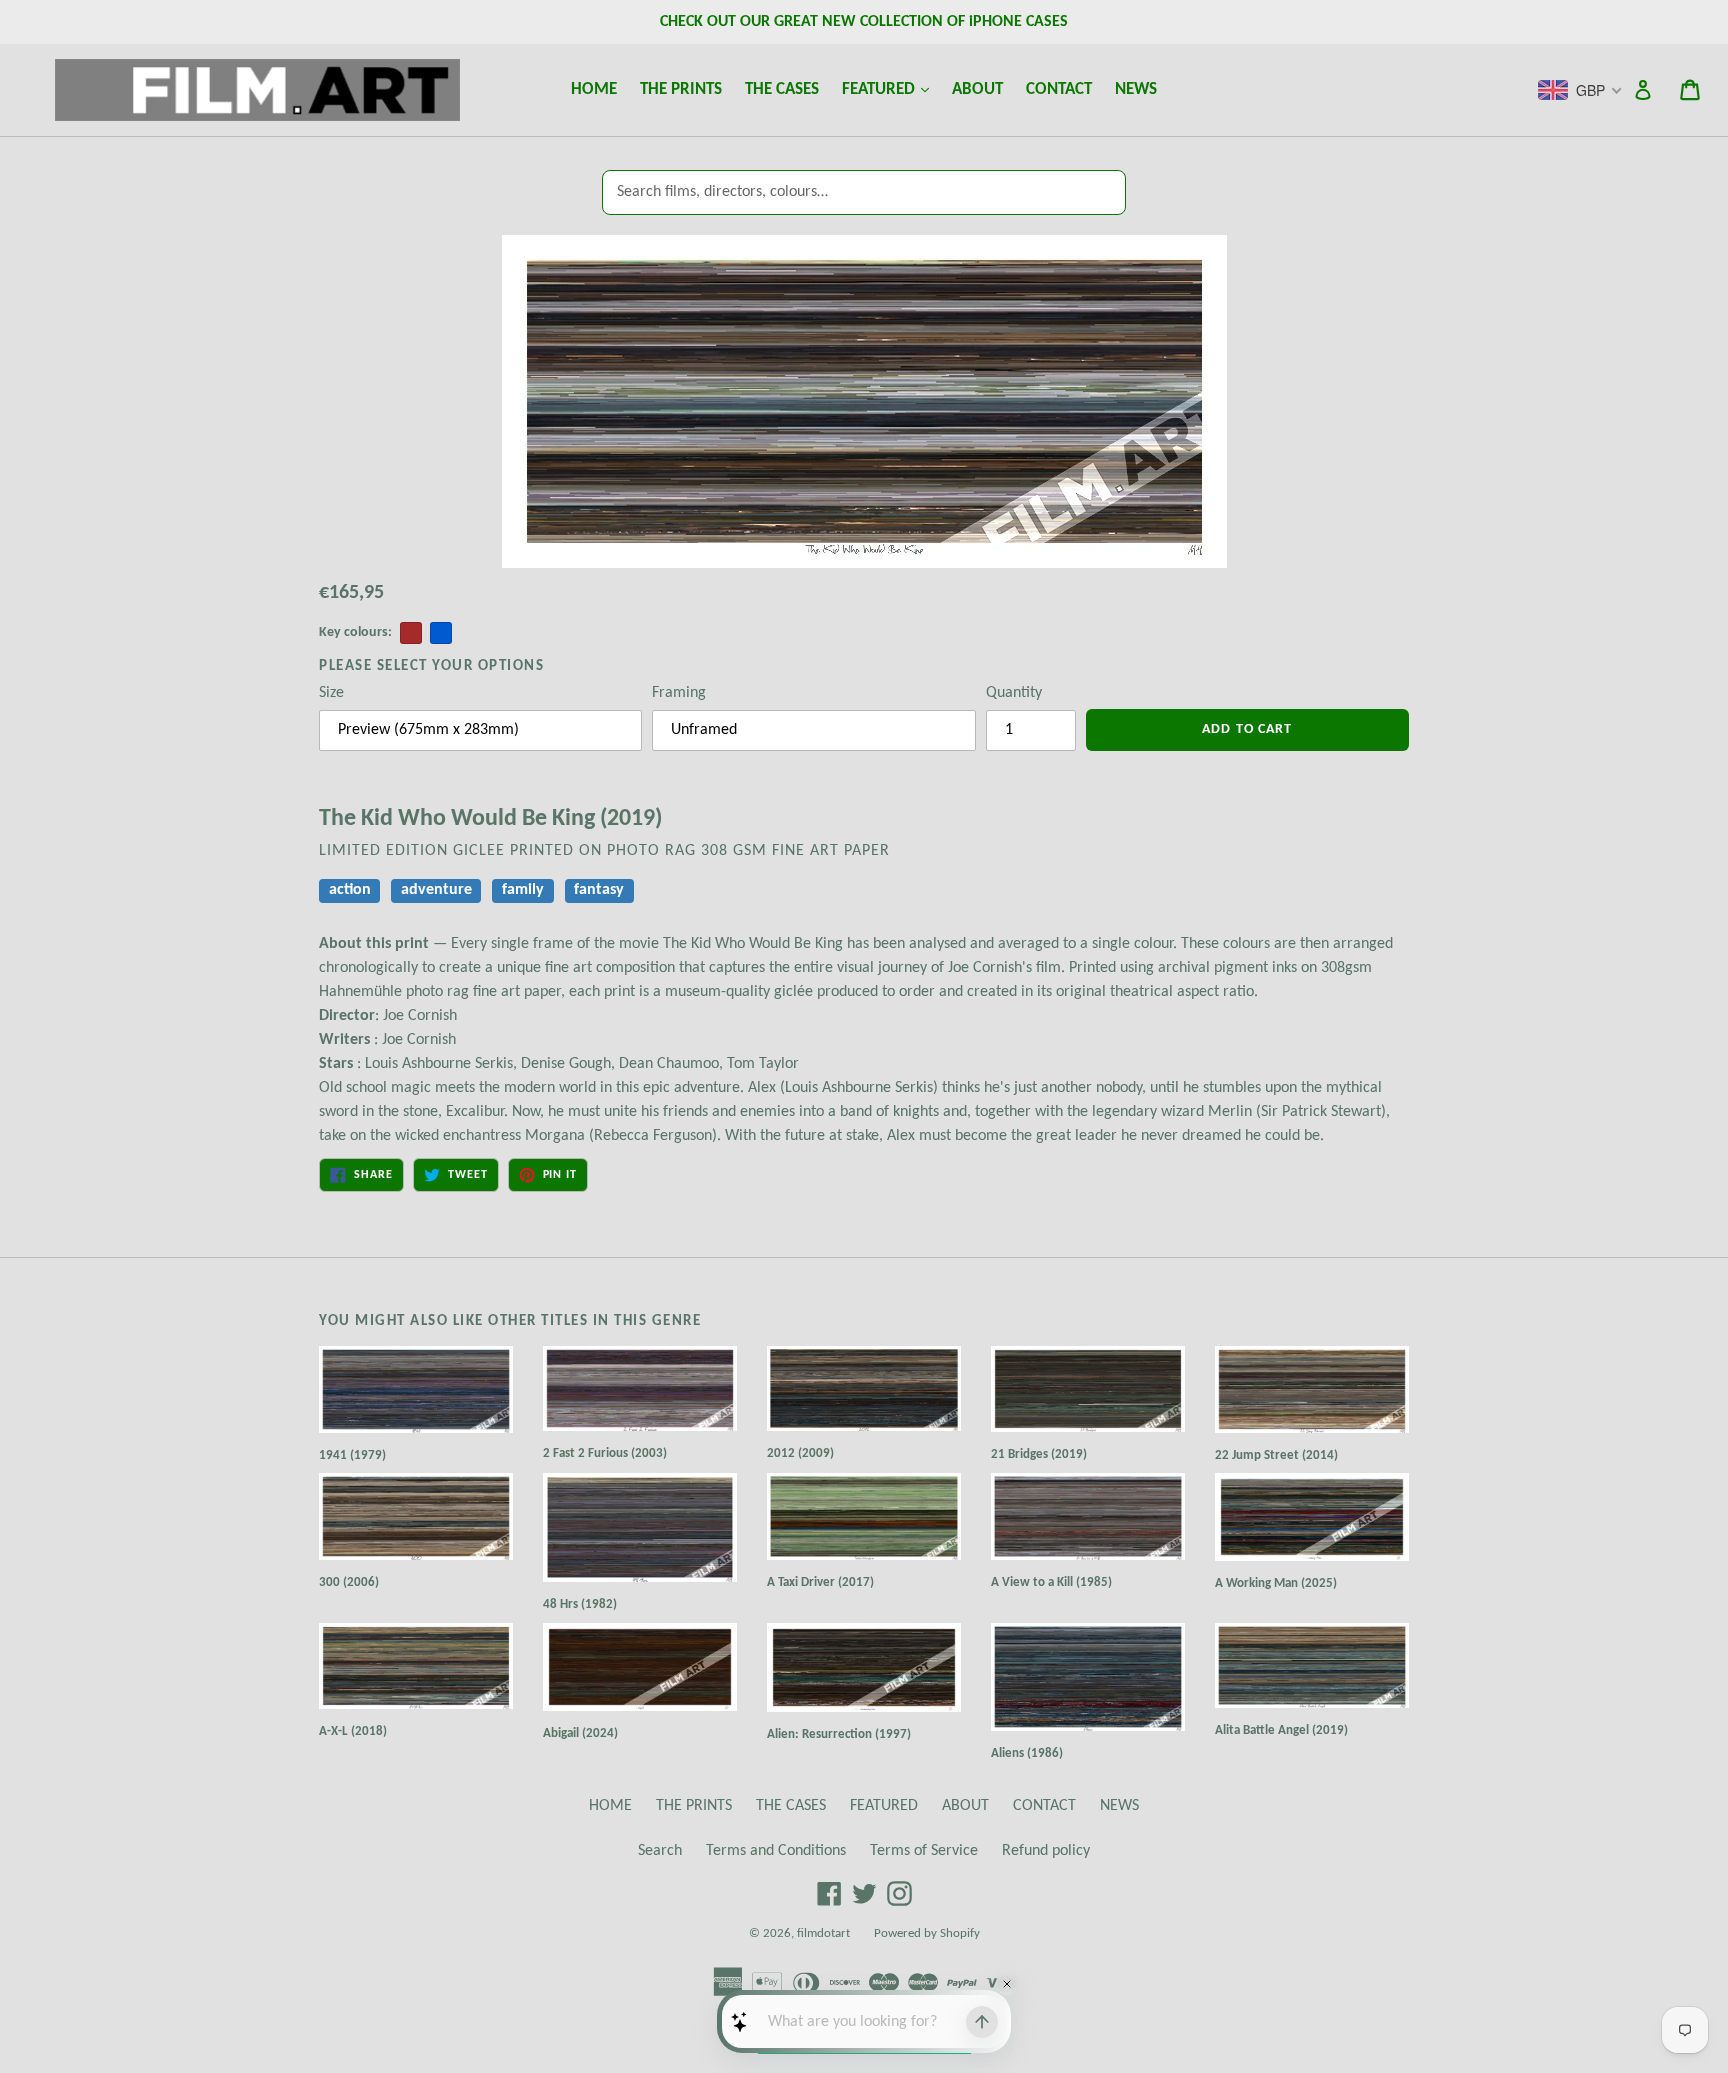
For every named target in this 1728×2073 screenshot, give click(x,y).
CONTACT (1059, 89)
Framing (679, 693)
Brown (411, 633)
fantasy (599, 890)
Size (331, 693)
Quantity (1014, 693)
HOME (594, 89)
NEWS (1136, 89)
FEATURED (890, 89)
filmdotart (823, 1933)
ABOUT (977, 89)
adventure (436, 890)
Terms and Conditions (776, 1851)
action (350, 890)
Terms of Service (924, 1851)
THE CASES (782, 89)
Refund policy (1046, 1851)
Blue (441, 633)
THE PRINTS (681, 89)
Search (660, 1851)
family (523, 890)
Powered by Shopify (927, 1933)
